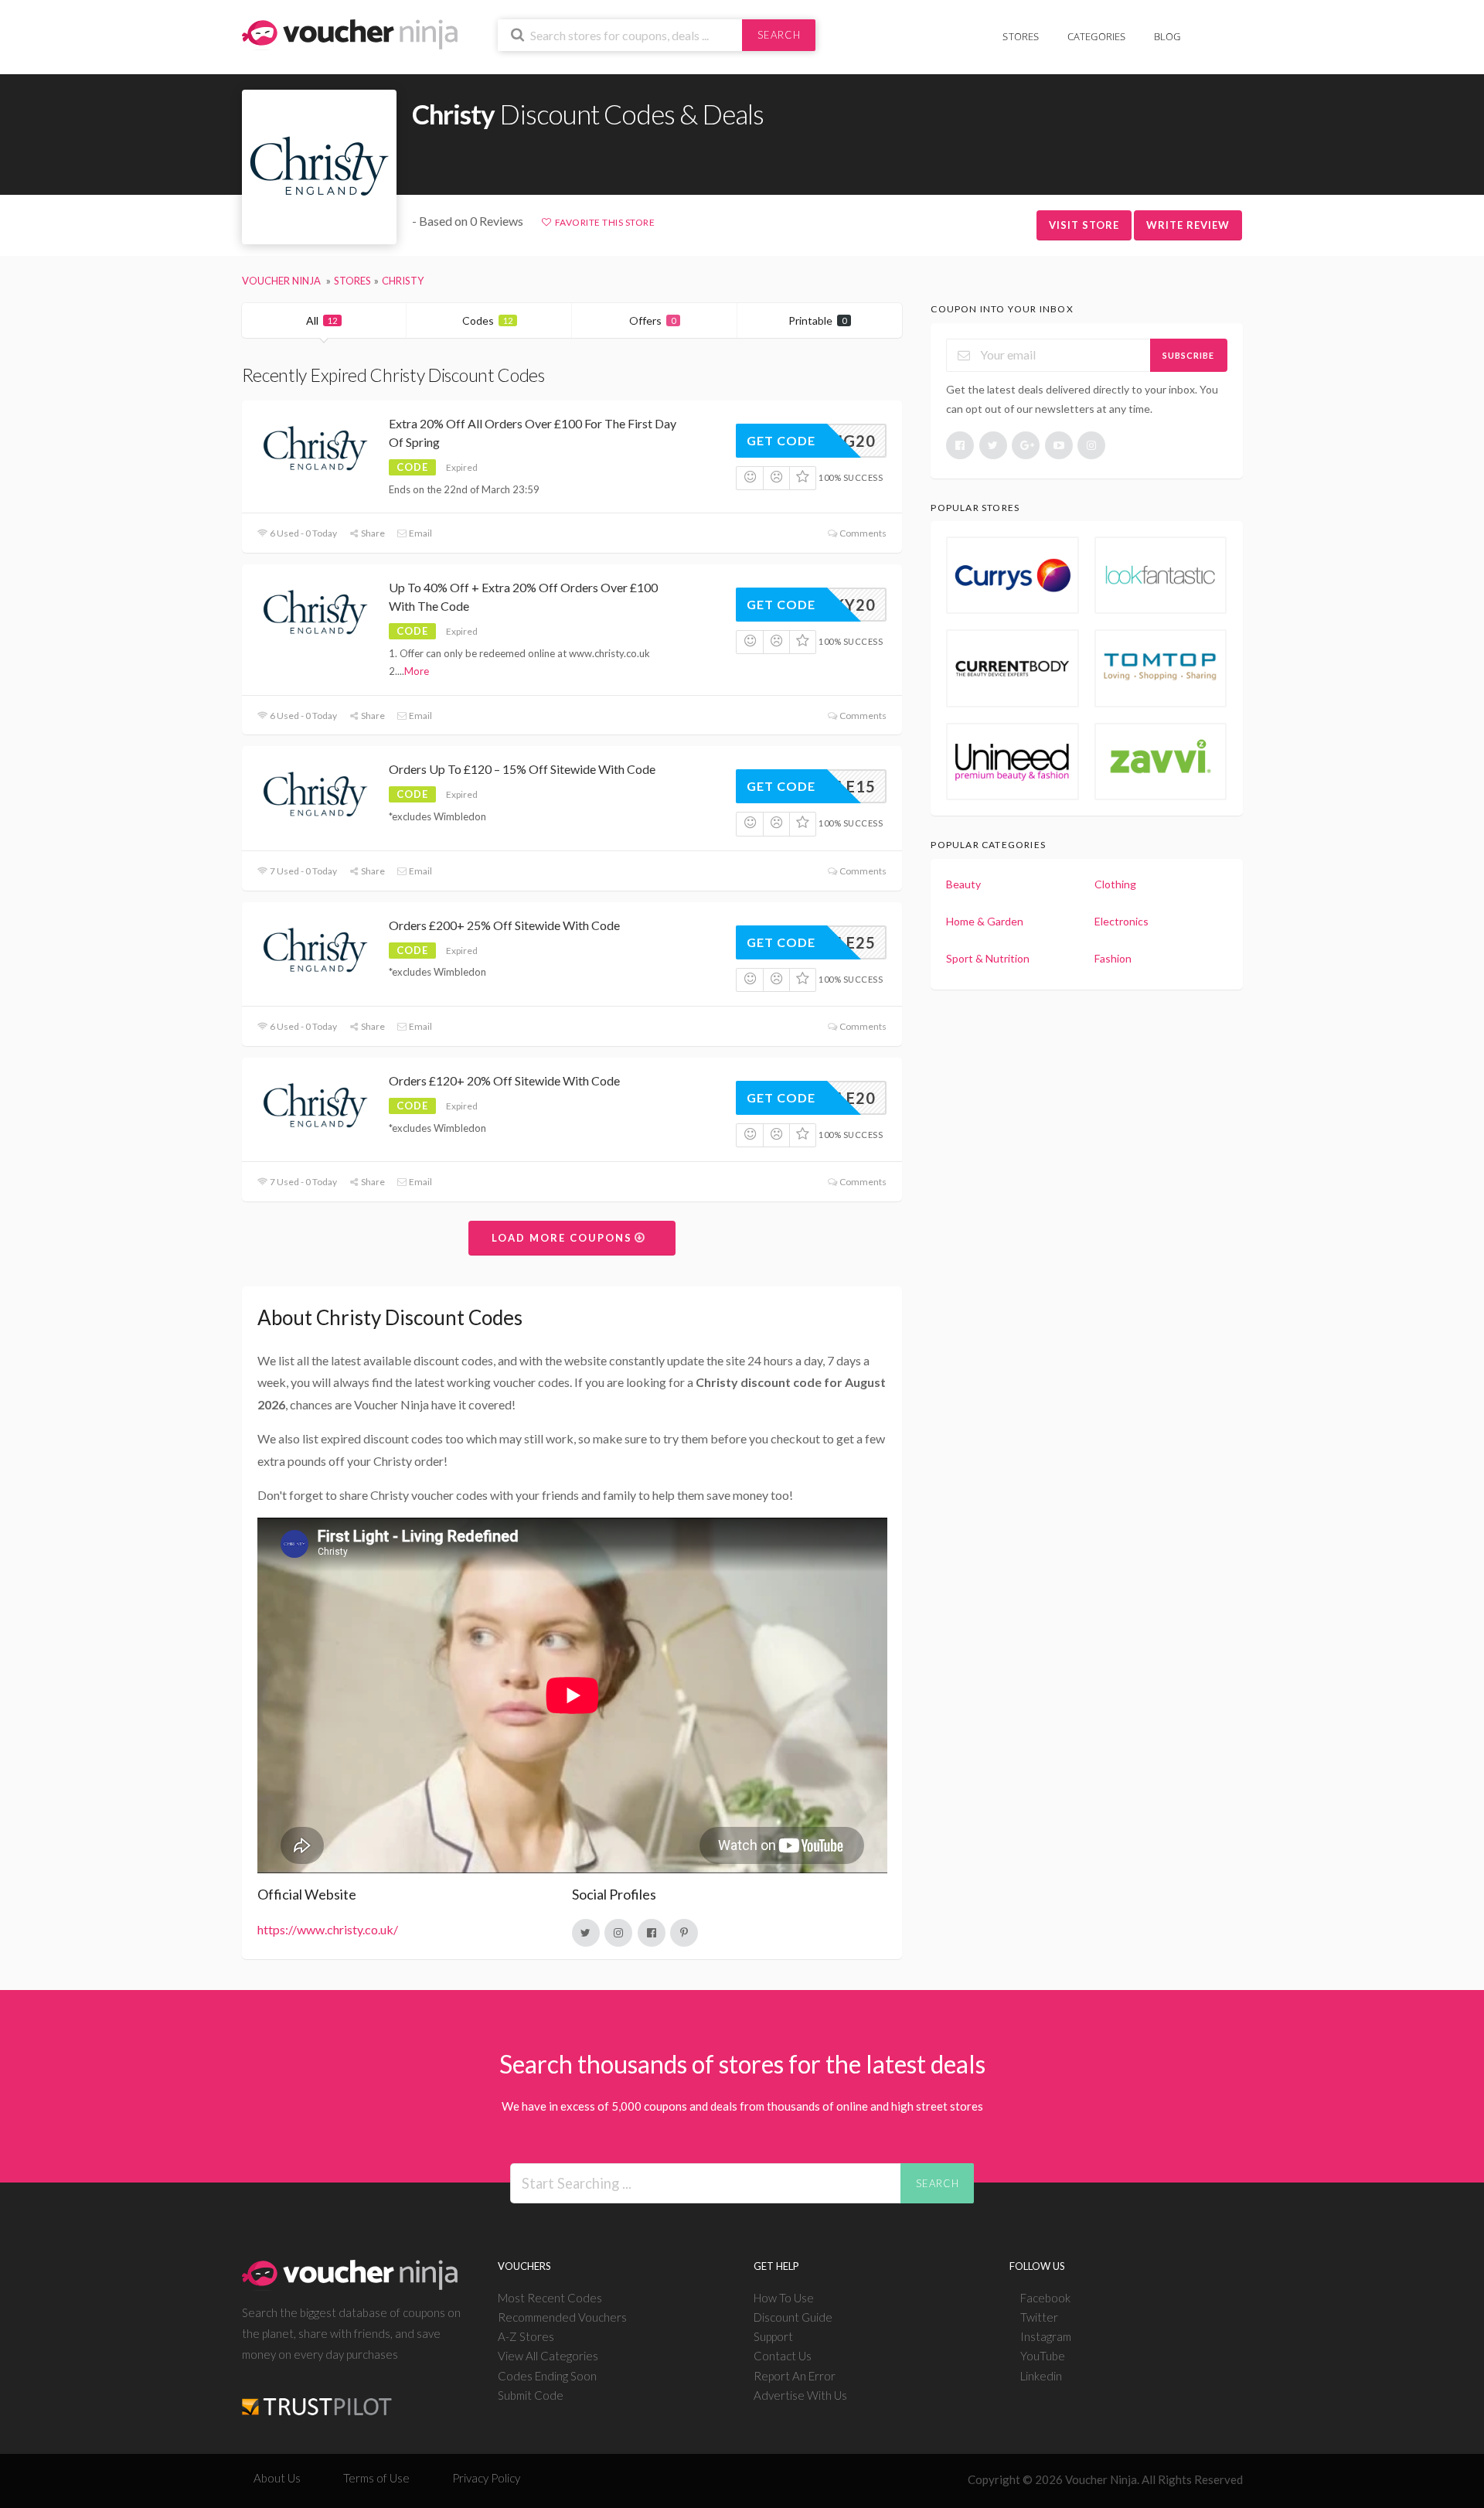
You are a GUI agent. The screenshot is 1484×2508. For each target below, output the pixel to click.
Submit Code (531, 2395)
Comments (862, 533)
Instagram (1046, 2336)
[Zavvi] (1161, 762)
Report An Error (795, 2376)
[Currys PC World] (1013, 575)
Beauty (963, 884)
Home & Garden (985, 921)
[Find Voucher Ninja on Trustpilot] (317, 2395)
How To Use (784, 2298)
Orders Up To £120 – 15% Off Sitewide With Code (522, 769)
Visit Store (1084, 225)
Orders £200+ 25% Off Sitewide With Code (504, 925)
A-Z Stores (526, 2336)
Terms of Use (376, 2478)
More (417, 671)
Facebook (1045, 2298)
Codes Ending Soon (547, 2376)
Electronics (1122, 921)
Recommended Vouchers (562, 2317)
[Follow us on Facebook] (960, 445)
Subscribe (1188, 355)
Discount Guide (793, 2317)
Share (372, 533)
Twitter (1039, 2317)
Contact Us (783, 2356)
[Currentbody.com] (1013, 668)
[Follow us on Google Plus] (1026, 445)
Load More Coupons (564, 1238)
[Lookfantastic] (1161, 575)
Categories (1097, 36)
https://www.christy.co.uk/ (328, 1929)
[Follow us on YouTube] (1059, 445)
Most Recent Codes (550, 2298)
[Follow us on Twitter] (993, 445)
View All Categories (548, 2356)
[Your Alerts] (1209, 28)
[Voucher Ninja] (350, 33)
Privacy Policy (486, 2478)
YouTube (1043, 2356)
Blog (1167, 36)
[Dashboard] (1233, 28)
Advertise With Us (800, 2395)
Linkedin (1041, 2376)
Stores (1021, 36)
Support (773, 2336)
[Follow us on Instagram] (1091, 445)
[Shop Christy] (319, 167)
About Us (277, 2478)
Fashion (1113, 958)
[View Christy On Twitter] (586, 1933)
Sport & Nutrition (988, 958)
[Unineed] (1013, 762)
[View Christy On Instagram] (618, 1933)
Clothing (1115, 884)
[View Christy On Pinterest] (684, 1933)
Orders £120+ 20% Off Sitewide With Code (504, 1080)
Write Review (1188, 225)
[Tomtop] (1161, 668)
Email (420, 533)
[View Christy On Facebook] (652, 1933)
